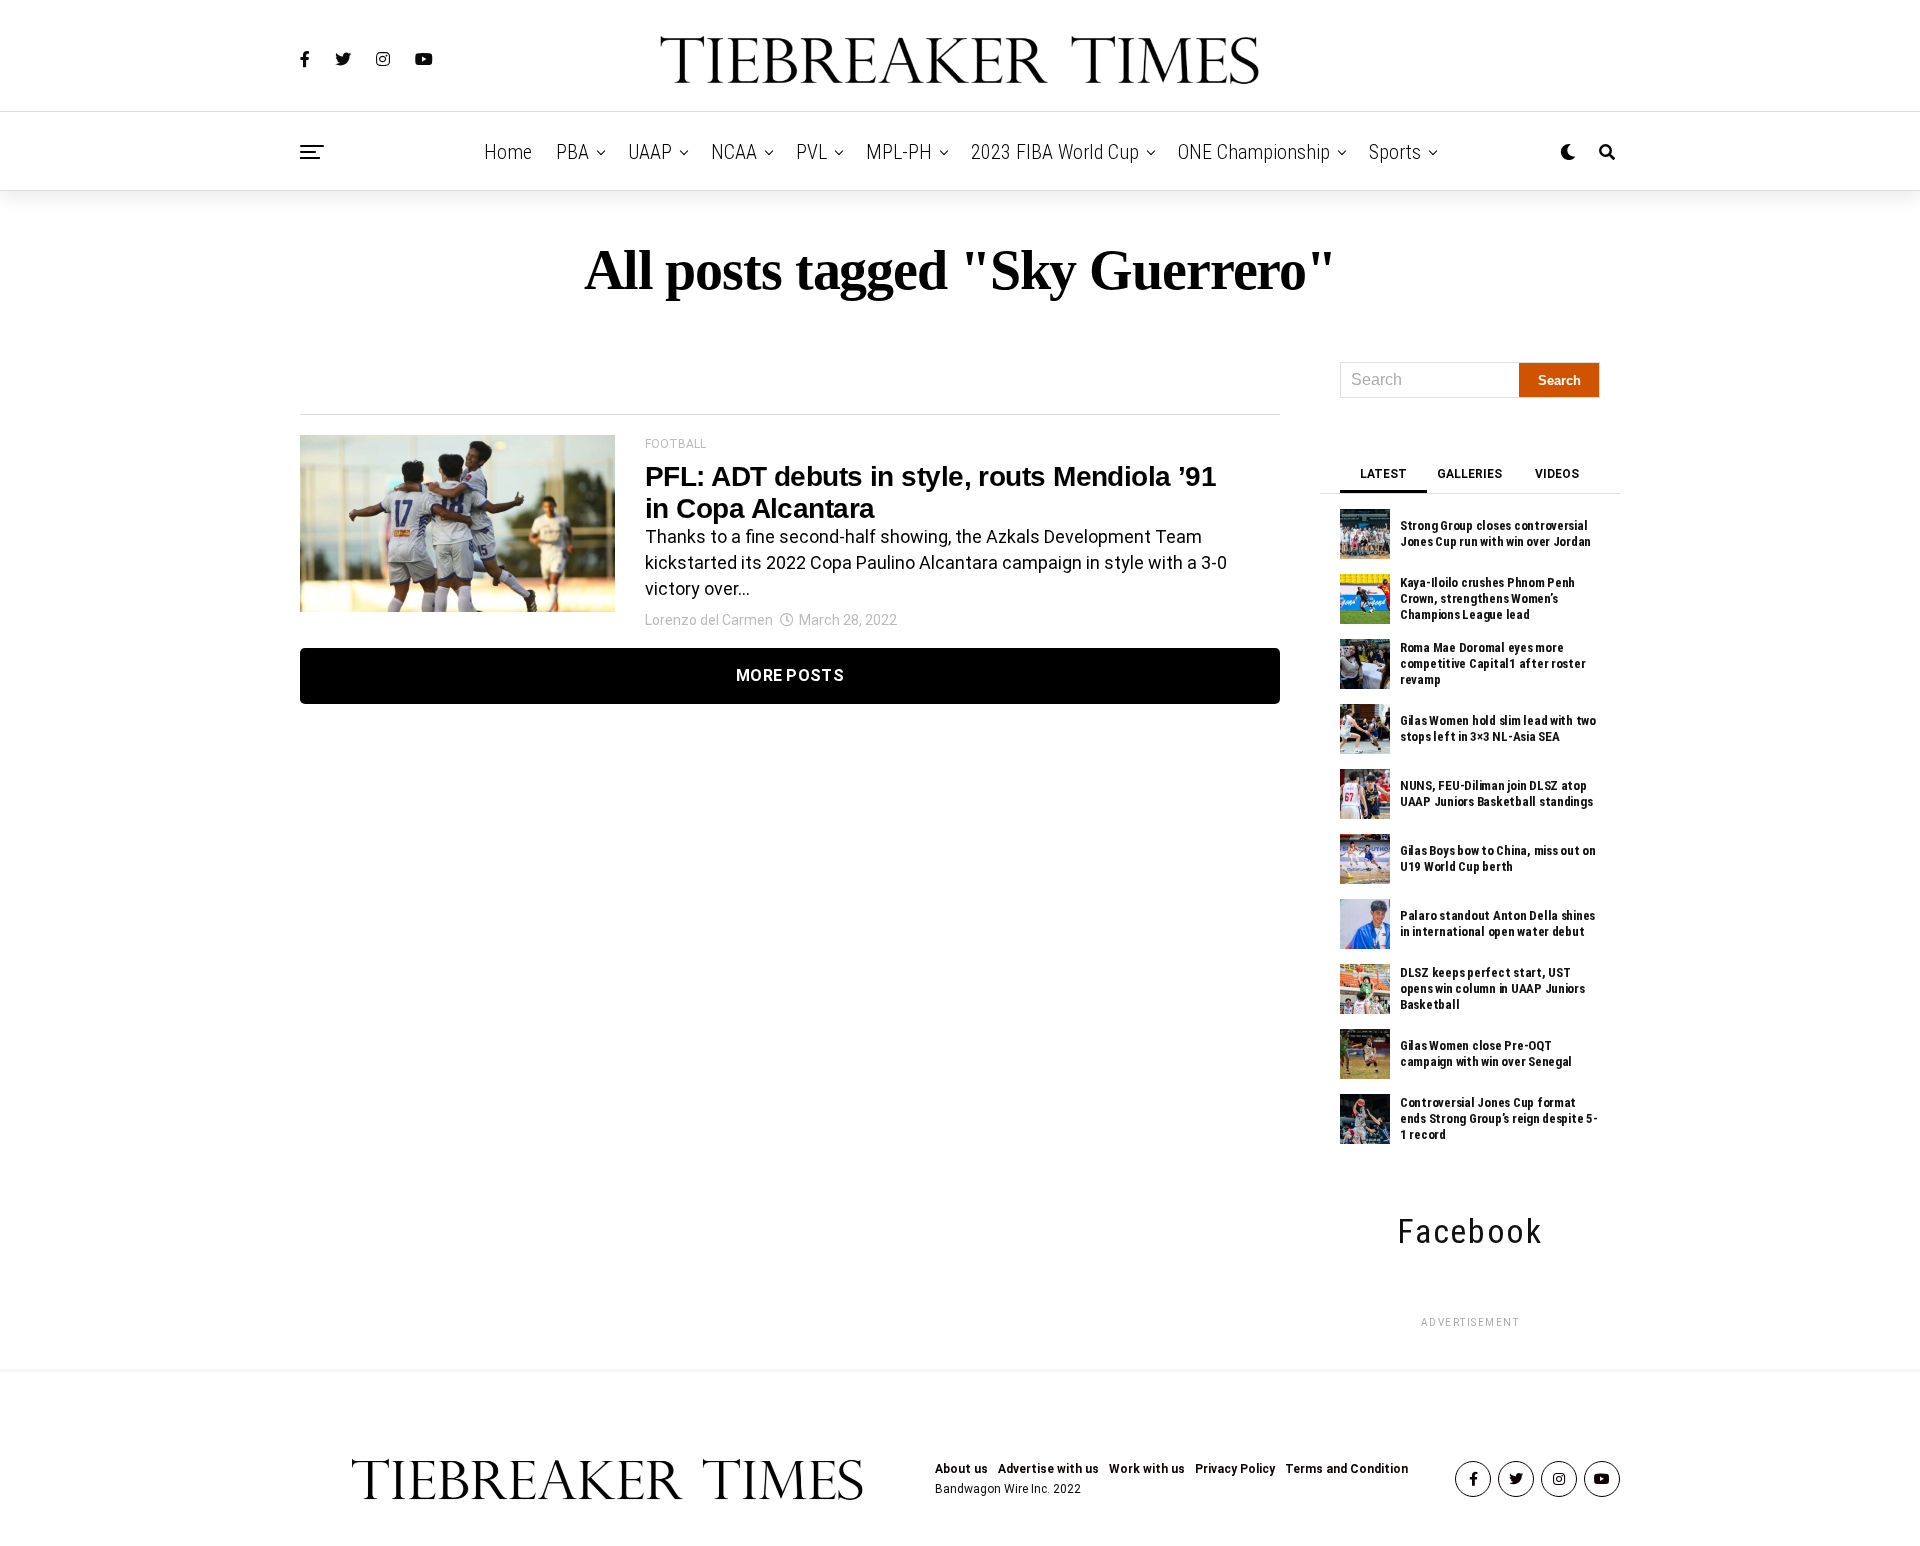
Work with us (1147, 1469)
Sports (1395, 152)
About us (961, 1469)
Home (508, 152)
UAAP (650, 152)
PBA (572, 152)
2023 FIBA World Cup (1055, 152)
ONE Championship (1254, 152)
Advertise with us (1048, 1469)
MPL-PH (899, 152)
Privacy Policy (1235, 1469)
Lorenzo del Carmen (709, 620)
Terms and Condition (1346, 1469)
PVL (811, 152)
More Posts (790, 675)
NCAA (734, 152)
